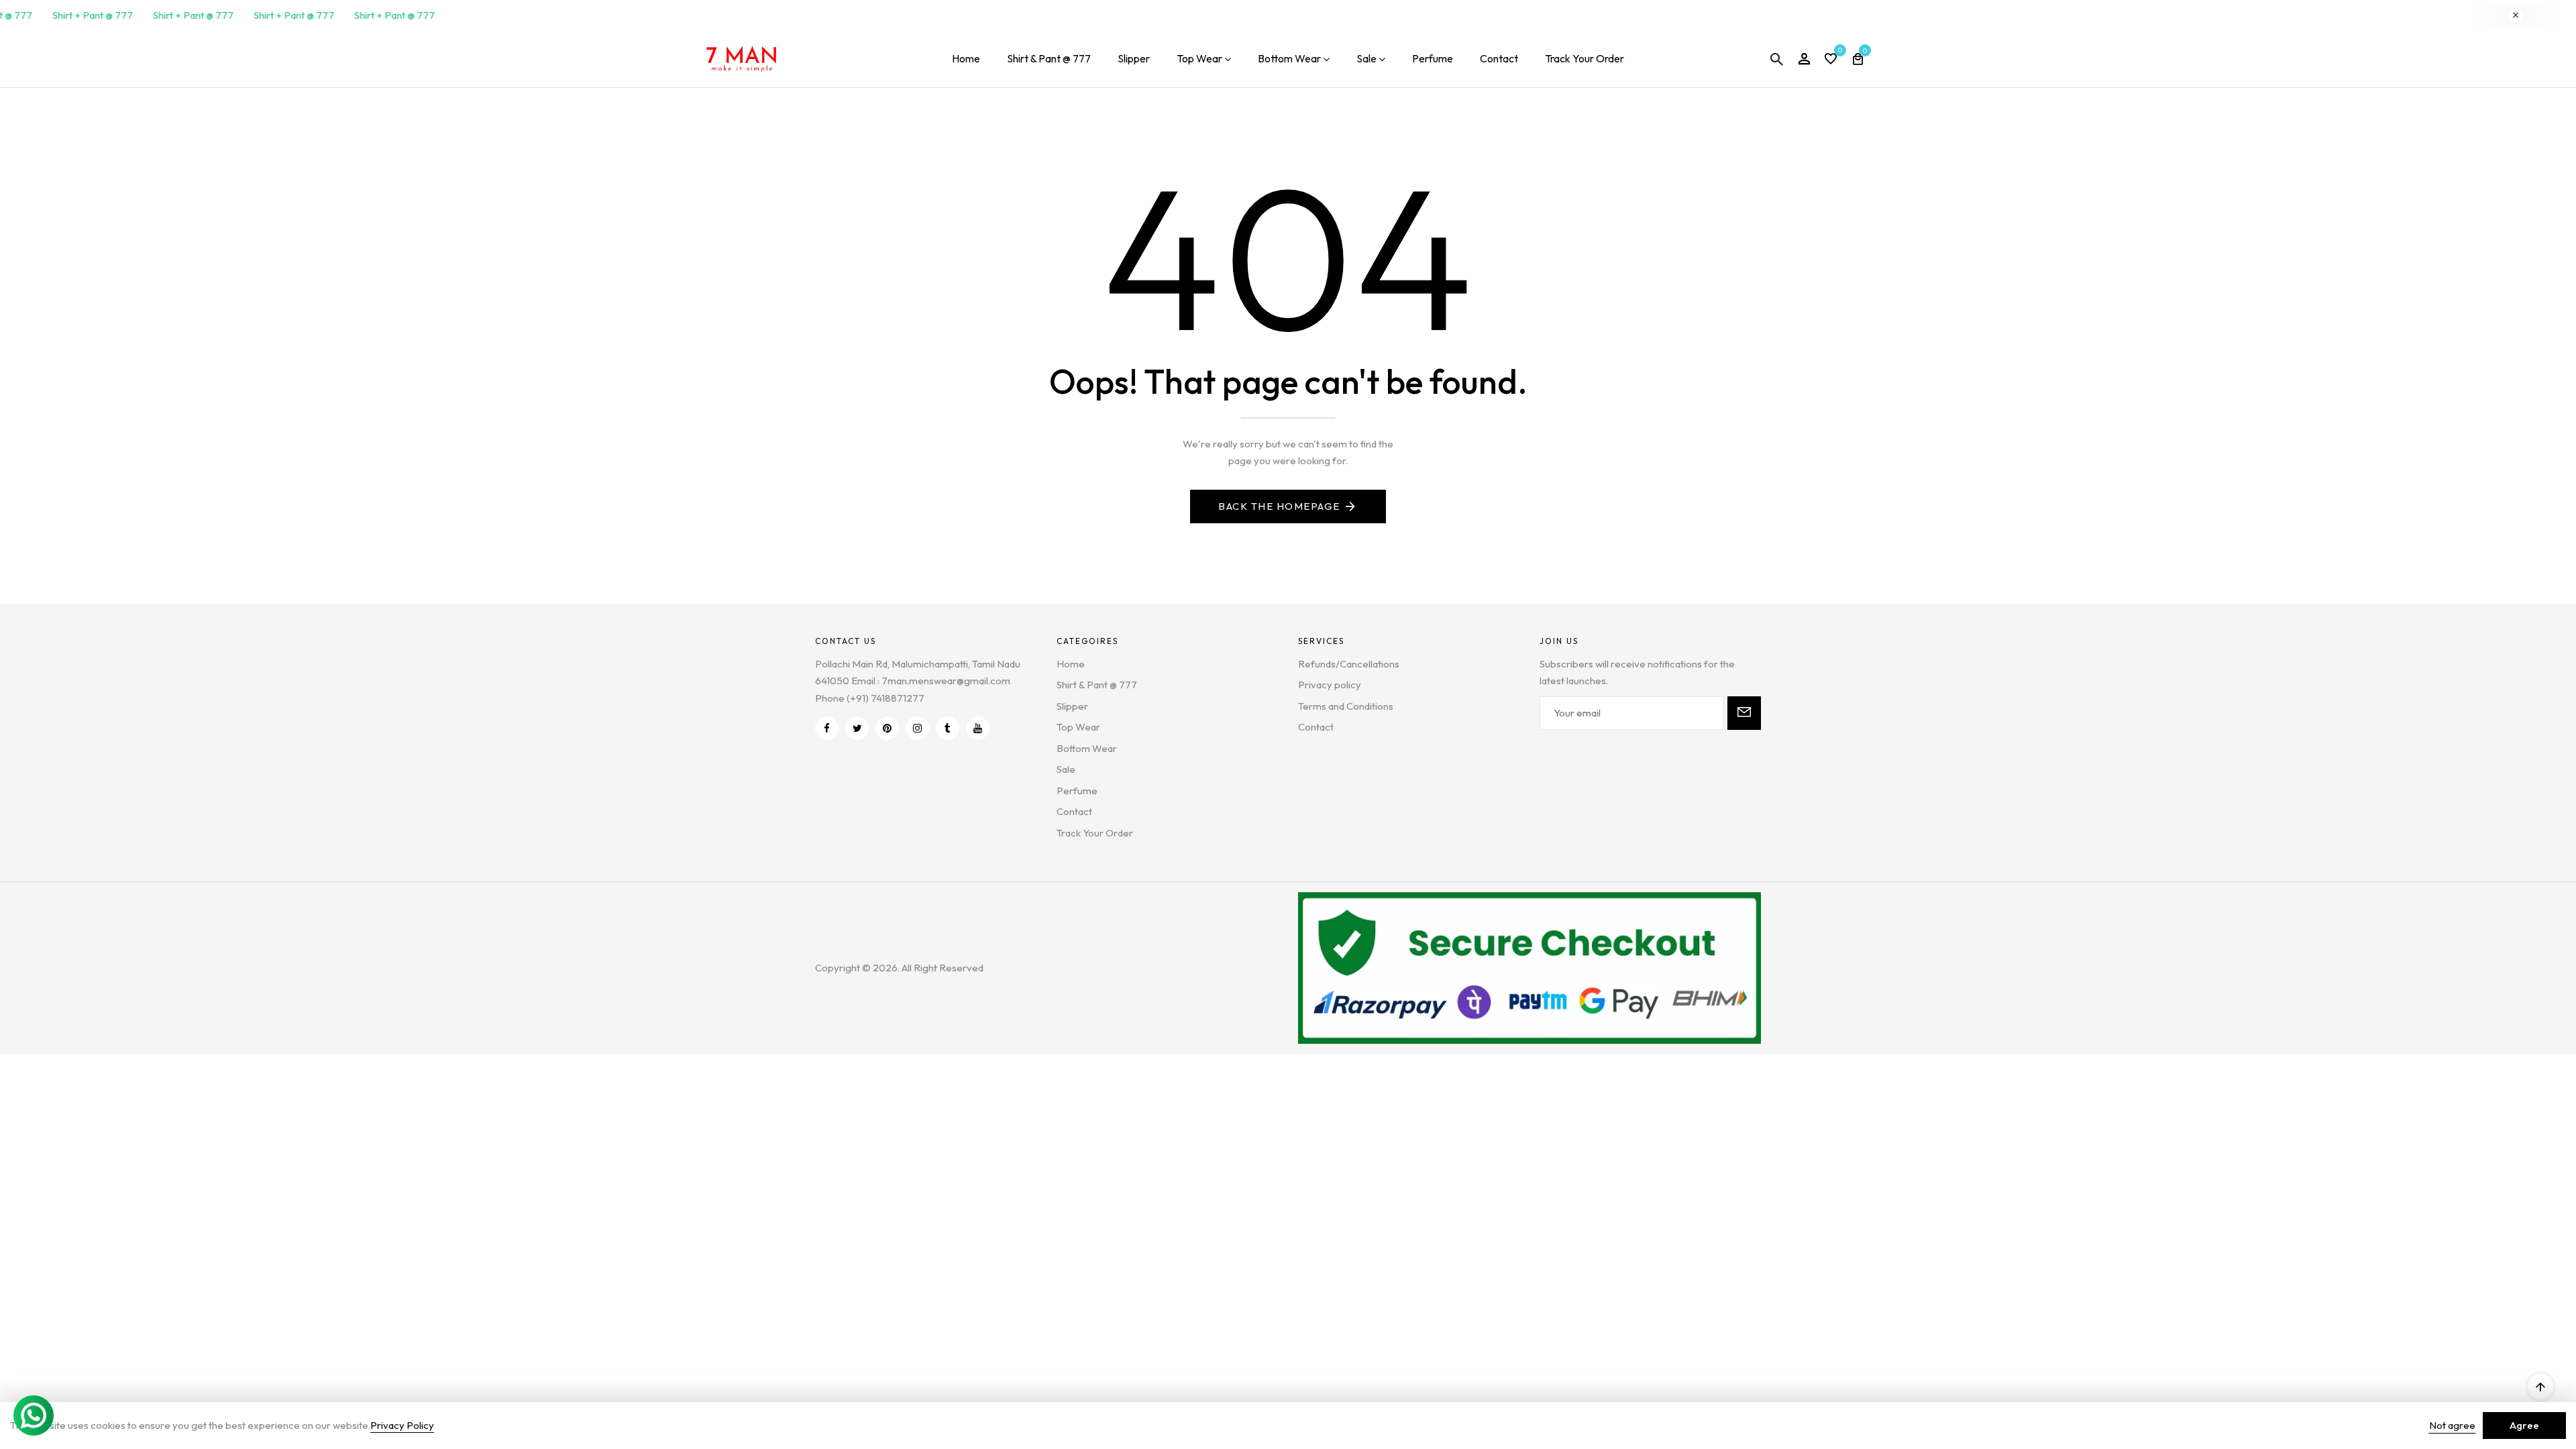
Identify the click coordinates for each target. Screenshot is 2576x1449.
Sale (1366, 58)
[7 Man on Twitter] (857, 728)
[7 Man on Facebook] (827, 728)
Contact (1499, 58)
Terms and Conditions (1346, 706)
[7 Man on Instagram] (917, 728)
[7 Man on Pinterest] (887, 728)
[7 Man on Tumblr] (948, 728)
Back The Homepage (1279, 506)
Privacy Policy (402, 1425)
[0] (1831, 60)
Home (966, 58)
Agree (2524, 1425)
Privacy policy (1330, 685)
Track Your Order (1585, 58)
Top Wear (1199, 58)
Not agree (2452, 1425)
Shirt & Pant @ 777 (1049, 58)
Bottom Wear (1289, 58)
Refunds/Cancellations (1349, 664)
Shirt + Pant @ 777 (82, 15)
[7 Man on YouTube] (978, 728)
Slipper (1134, 58)
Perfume (1433, 58)
